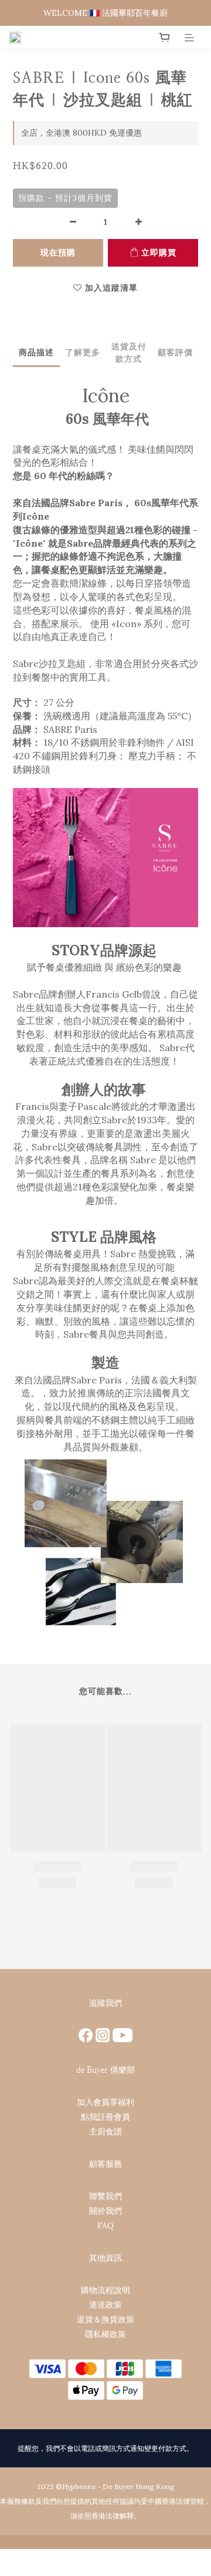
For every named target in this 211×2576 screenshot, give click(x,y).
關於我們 (105, 2211)
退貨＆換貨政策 (105, 2319)
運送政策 (105, 2305)
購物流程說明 (105, 2290)
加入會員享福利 (105, 2102)
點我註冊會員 (105, 2117)
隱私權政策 (105, 2334)
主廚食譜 (105, 2131)
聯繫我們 (105, 2196)
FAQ (105, 2225)
